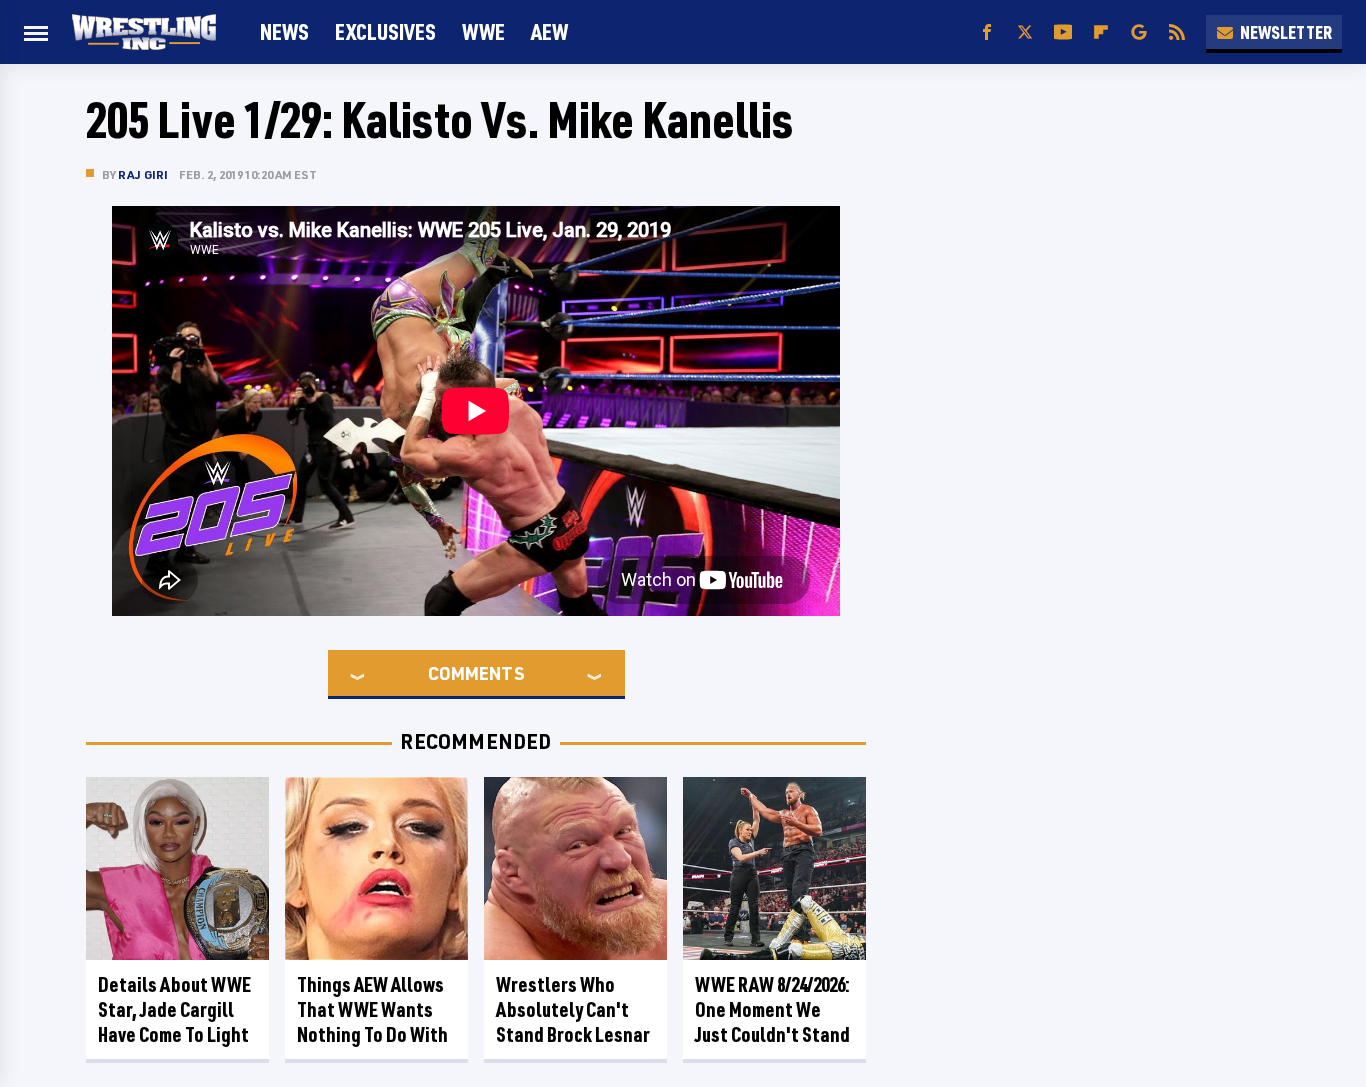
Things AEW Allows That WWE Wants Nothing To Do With (372, 1009)
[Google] (1139, 32)
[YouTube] (1063, 32)
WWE (483, 31)
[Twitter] (1025, 32)
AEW (549, 31)
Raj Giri (143, 174)
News (284, 31)
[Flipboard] (1101, 32)
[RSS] (1177, 32)
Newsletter (1286, 32)
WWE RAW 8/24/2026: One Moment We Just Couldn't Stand (772, 1009)
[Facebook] (987, 32)
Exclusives (385, 31)
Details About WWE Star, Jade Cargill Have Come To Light (174, 1009)
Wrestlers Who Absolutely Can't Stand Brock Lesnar (573, 1009)
